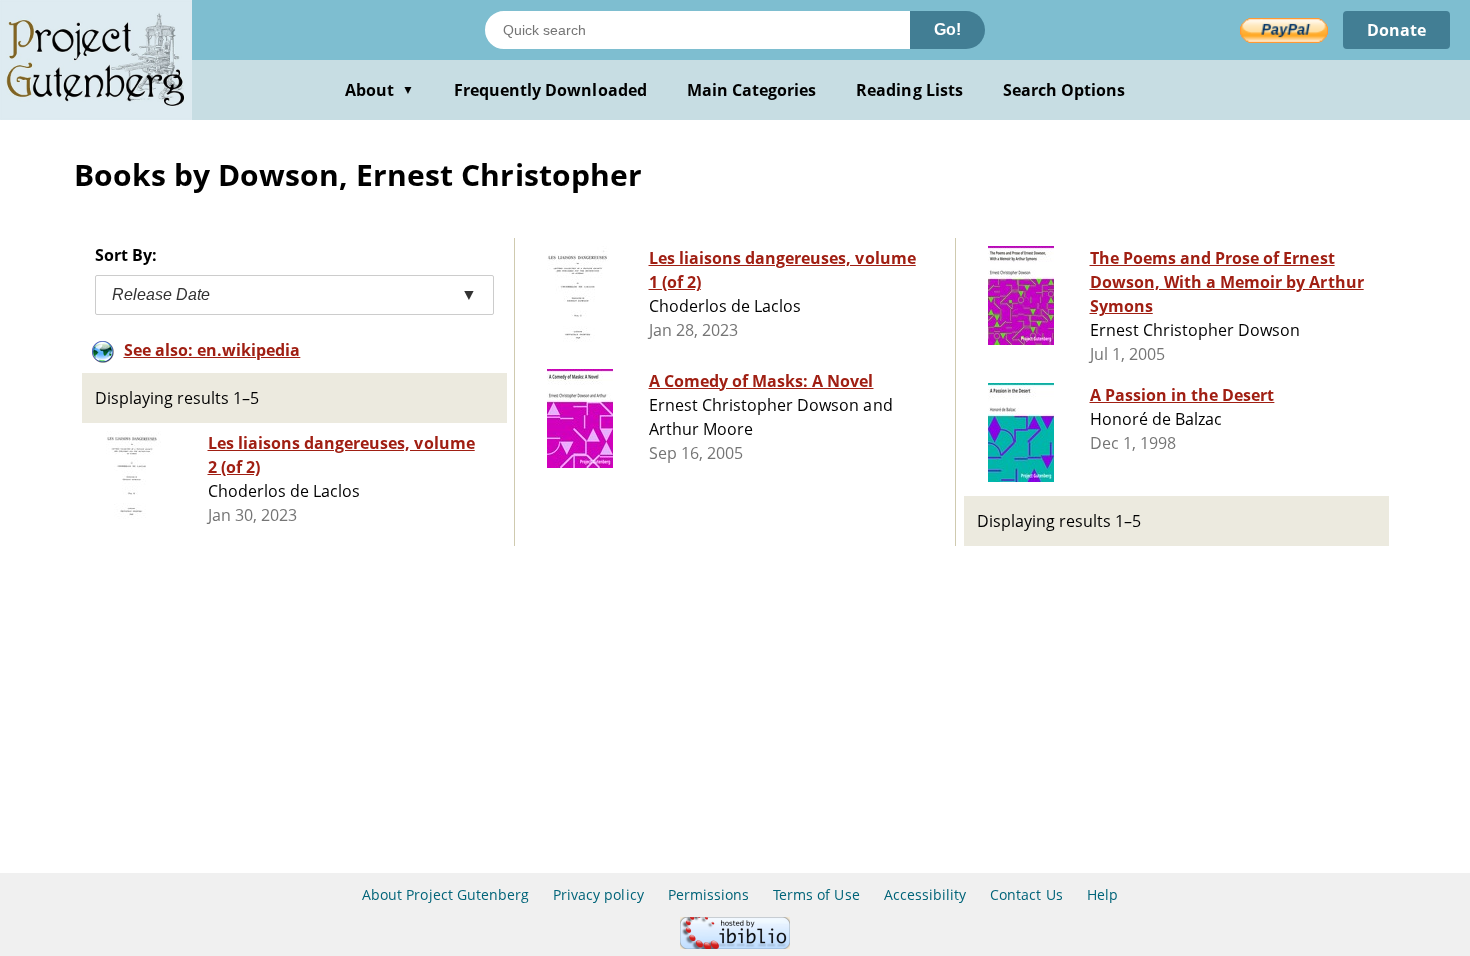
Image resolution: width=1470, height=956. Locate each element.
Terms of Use (816, 894)
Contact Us (1026, 894)
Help (1102, 894)
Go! (947, 29)
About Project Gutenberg (445, 894)
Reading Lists (909, 90)
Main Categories (752, 90)
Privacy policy (598, 894)
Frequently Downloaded (550, 90)
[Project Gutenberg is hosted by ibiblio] (735, 943)
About (379, 90)
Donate (1396, 30)
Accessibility (925, 894)
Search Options (1064, 90)
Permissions (708, 894)
